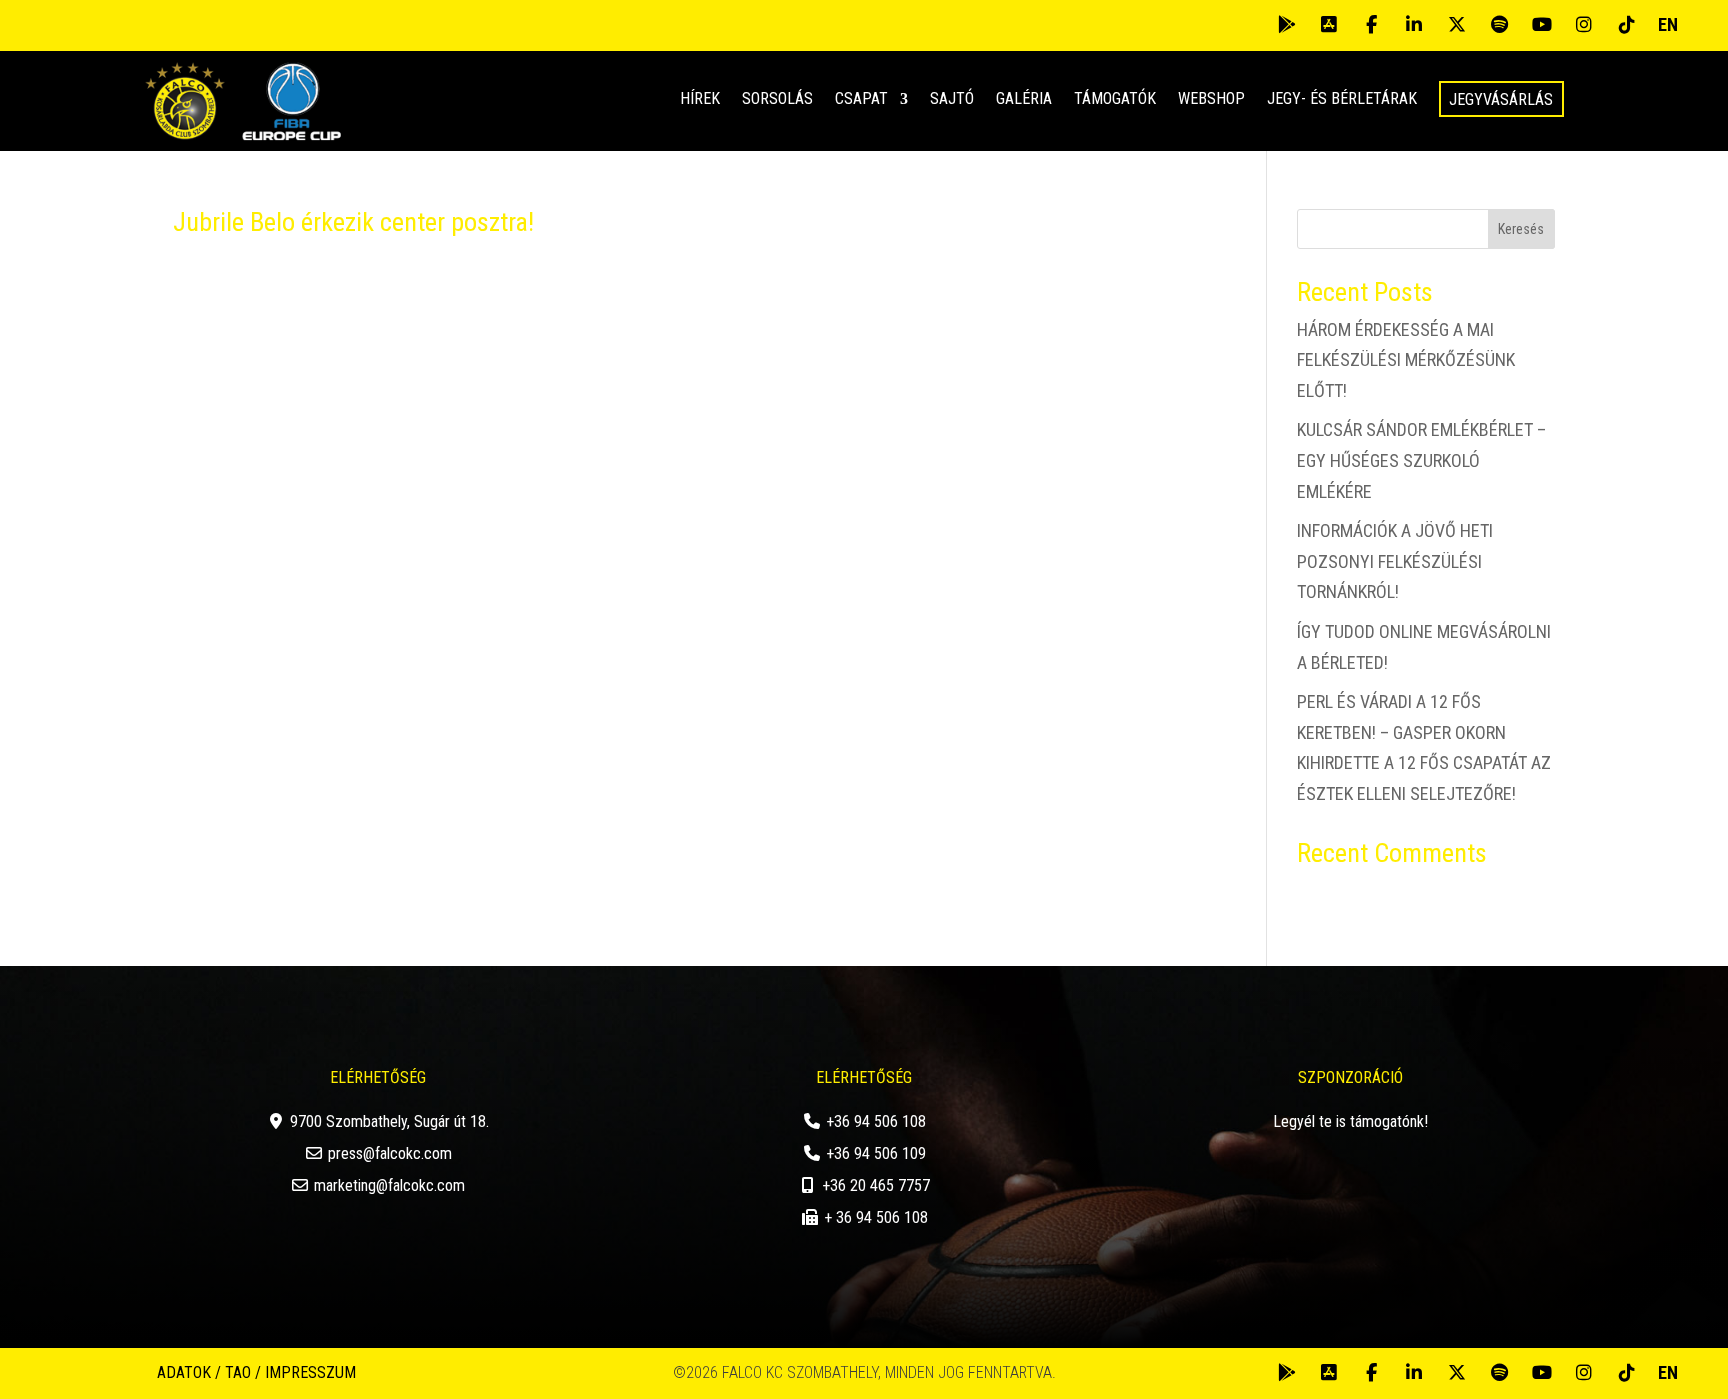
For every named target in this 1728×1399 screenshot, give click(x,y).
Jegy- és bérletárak (1342, 100)
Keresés (1521, 229)
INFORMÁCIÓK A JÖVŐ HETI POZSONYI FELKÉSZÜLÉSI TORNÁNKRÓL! (1395, 561)
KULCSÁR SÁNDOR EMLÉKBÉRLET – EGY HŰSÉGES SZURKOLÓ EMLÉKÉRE (1421, 460)
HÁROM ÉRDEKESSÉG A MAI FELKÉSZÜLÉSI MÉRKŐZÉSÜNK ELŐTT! (1406, 360)
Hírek (700, 100)
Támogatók (1115, 100)
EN (1668, 24)
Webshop (1211, 100)
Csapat (861, 100)
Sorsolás (777, 100)
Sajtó (952, 100)
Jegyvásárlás (1501, 99)
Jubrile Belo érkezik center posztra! (353, 222)
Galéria (1024, 100)
